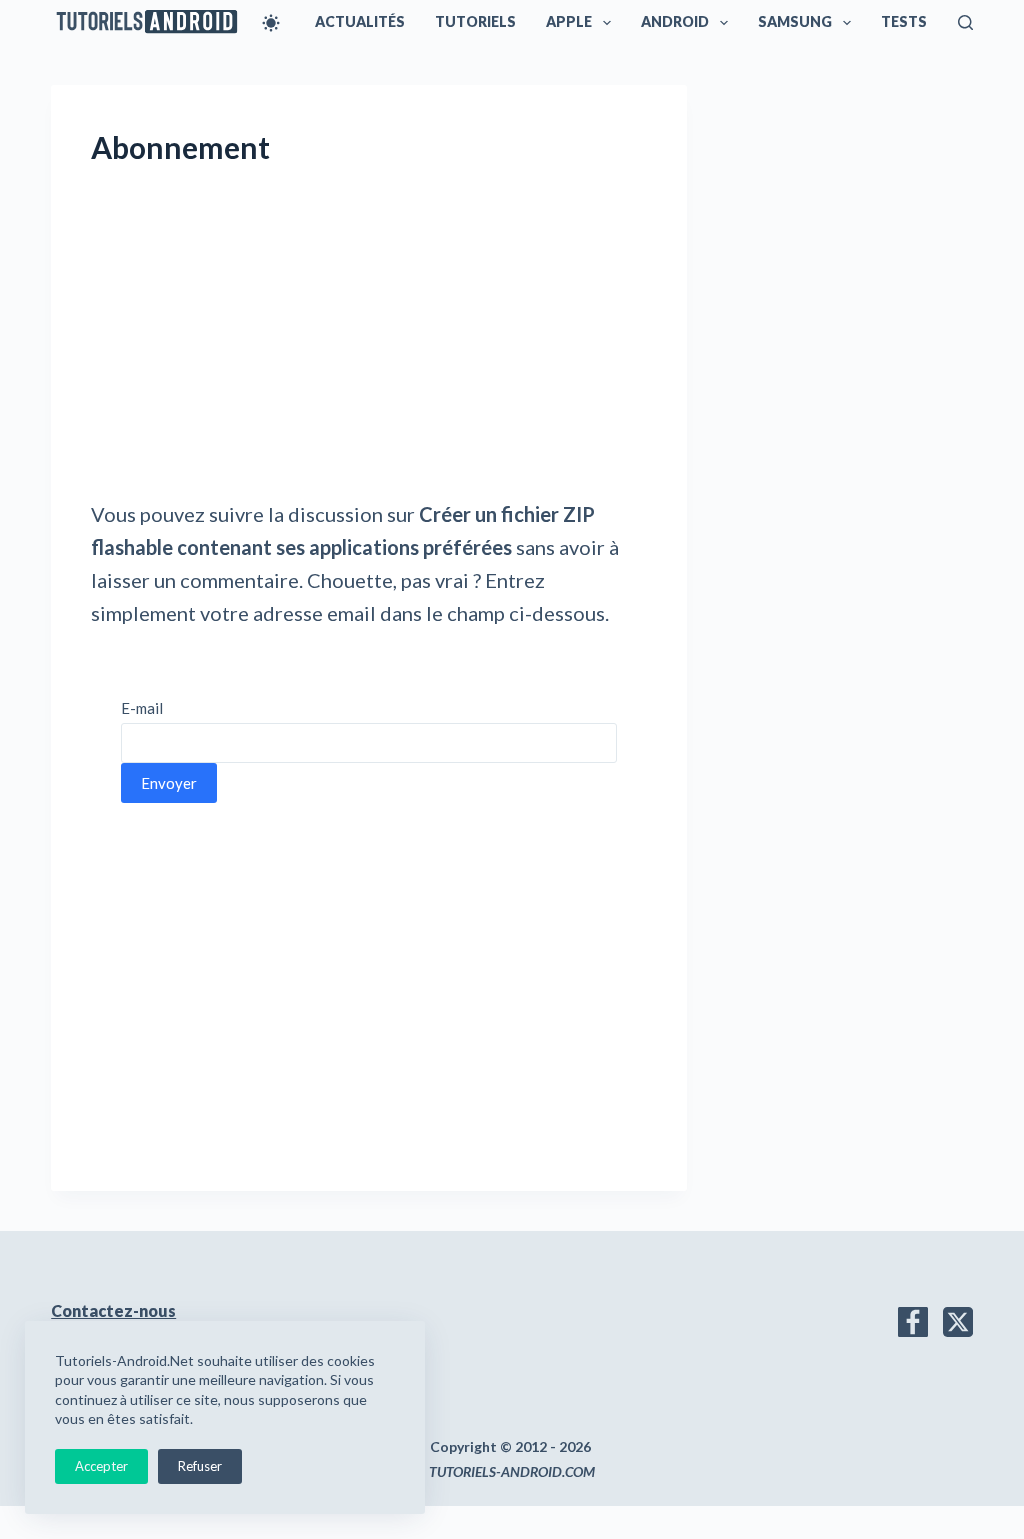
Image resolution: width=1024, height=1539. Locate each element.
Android (675, 21)
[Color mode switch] (271, 23)
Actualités (360, 21)
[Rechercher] (965, 22)
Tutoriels (475, 21)
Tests (904, 21)
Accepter (101, 1466)
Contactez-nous (113, 1310)
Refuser (200, 1466)
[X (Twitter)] (958, 1322)
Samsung (795, 21)
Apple (569, 21)
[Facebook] (913, 1322)
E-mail (142, 708)
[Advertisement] (369, 350)
